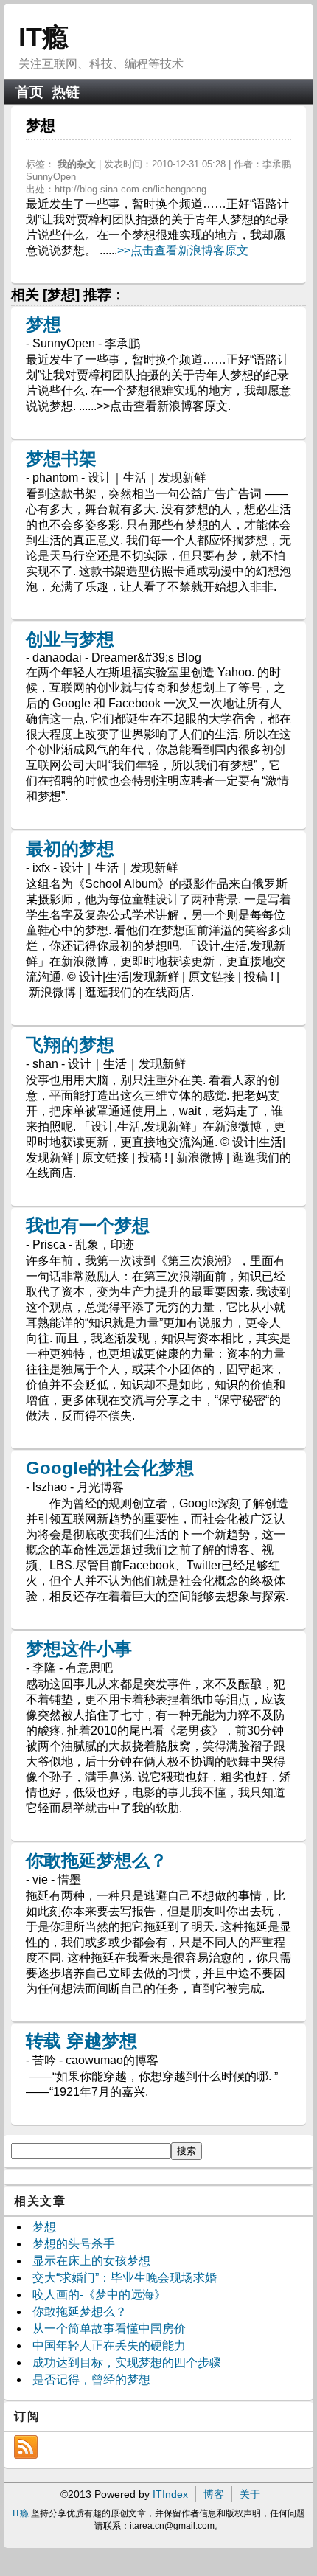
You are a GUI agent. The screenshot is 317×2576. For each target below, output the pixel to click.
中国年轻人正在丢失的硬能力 (109, 2346)
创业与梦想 (70, 639)
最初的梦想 (70, 848)
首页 (29, 92)
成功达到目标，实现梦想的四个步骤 (127, 2363)
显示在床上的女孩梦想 (91, 2261)
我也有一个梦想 (88, 1225)
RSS (26, 2447)
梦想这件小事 (79, 1649)
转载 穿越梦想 (81, 2041)
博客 (214, 2494)
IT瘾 (43, 37)
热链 (66, 92)
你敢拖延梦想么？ (97, 1860)
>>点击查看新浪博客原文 (183, 250)
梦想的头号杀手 (74, 2244)
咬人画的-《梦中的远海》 (99, 2295)
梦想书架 (61, 458)
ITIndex (170, 2494)
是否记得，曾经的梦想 (91, 2379)
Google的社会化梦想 (110, 1468)
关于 (250, 2494)
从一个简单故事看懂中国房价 (109, 2329)
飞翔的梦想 (70, 1045)
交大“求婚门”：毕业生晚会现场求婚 (125, 2278)
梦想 (43, 324)
